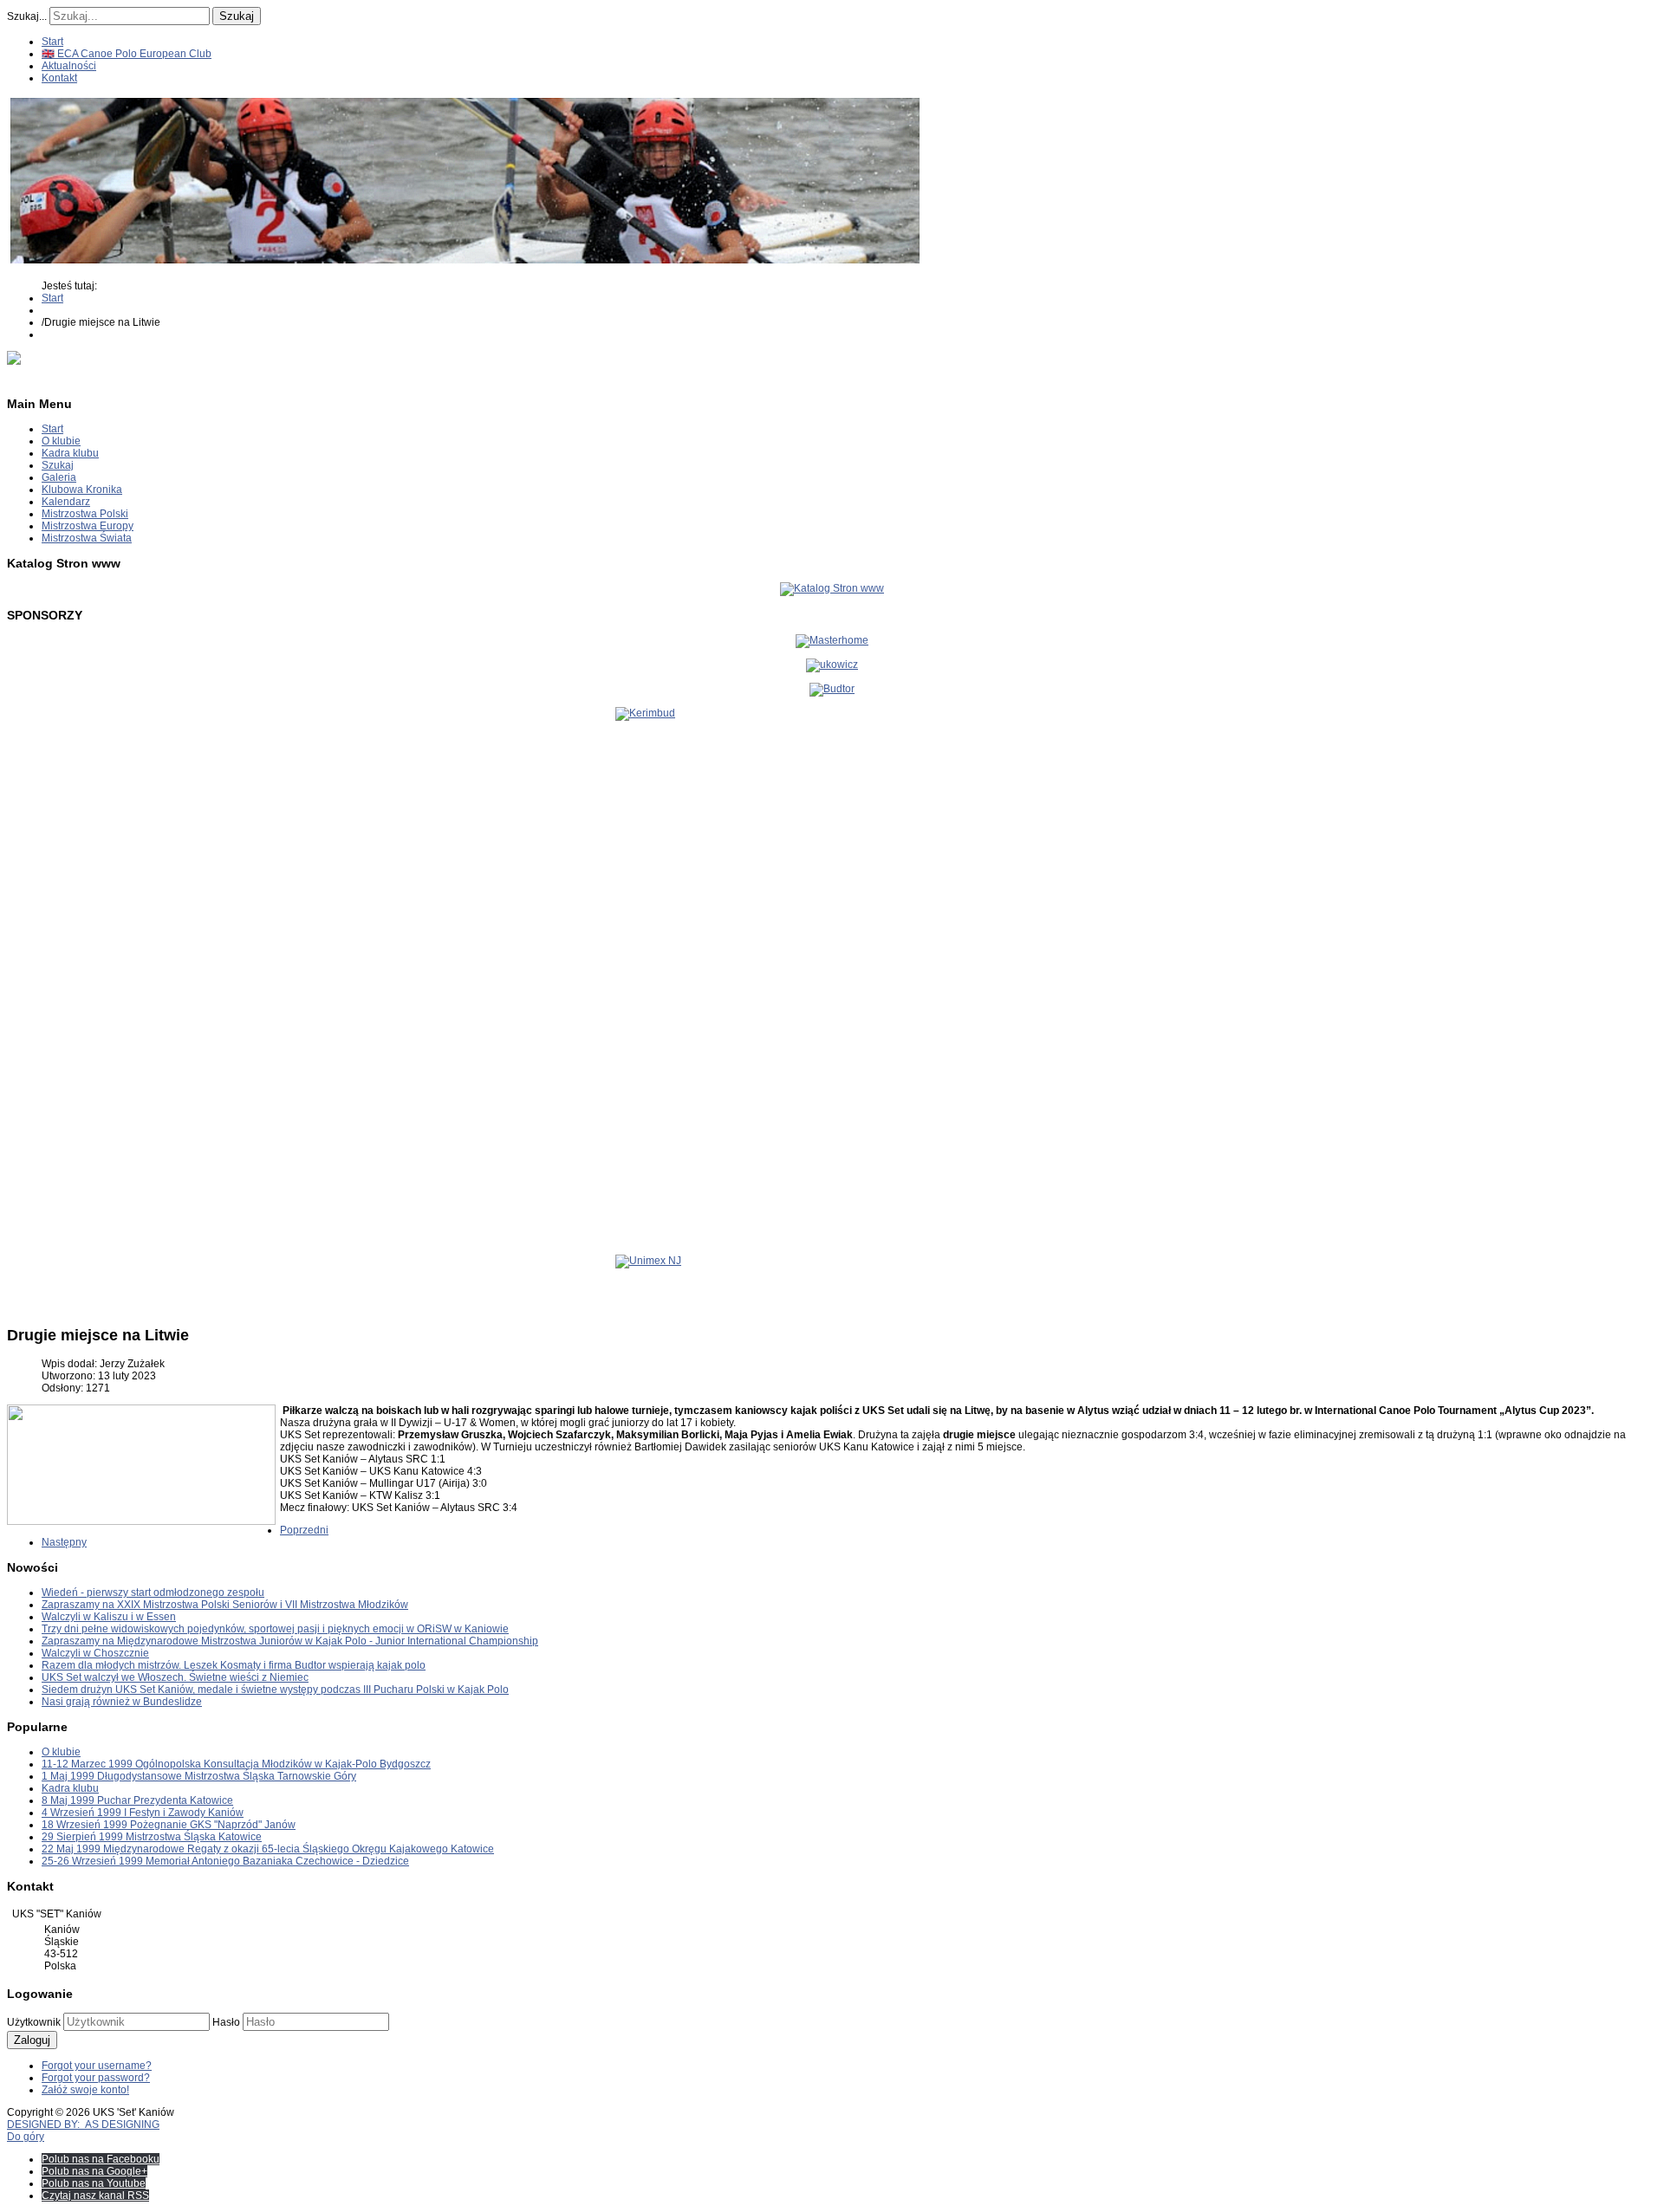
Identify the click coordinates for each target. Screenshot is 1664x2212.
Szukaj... (27, 16)
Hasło (226, 2022)
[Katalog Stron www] (832, 588)
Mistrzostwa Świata (87, 538)
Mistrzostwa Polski (85, 514)
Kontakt (59, 78)
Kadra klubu (70, 453)
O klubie (61, 441)
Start (52, 42)
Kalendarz (66, 502)
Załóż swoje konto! (85, 2090)
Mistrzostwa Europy (88, 526)
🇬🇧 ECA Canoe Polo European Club (127, 54)
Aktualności (69, 66)
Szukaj (237, 16)
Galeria (59, 477)
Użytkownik (34, 2022)
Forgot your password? (96, 2078)
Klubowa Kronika (82, 490)
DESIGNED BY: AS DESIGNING (83, 2124)
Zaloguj (32, 2040)
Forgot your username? (97, 2066)
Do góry (26, 2137)
